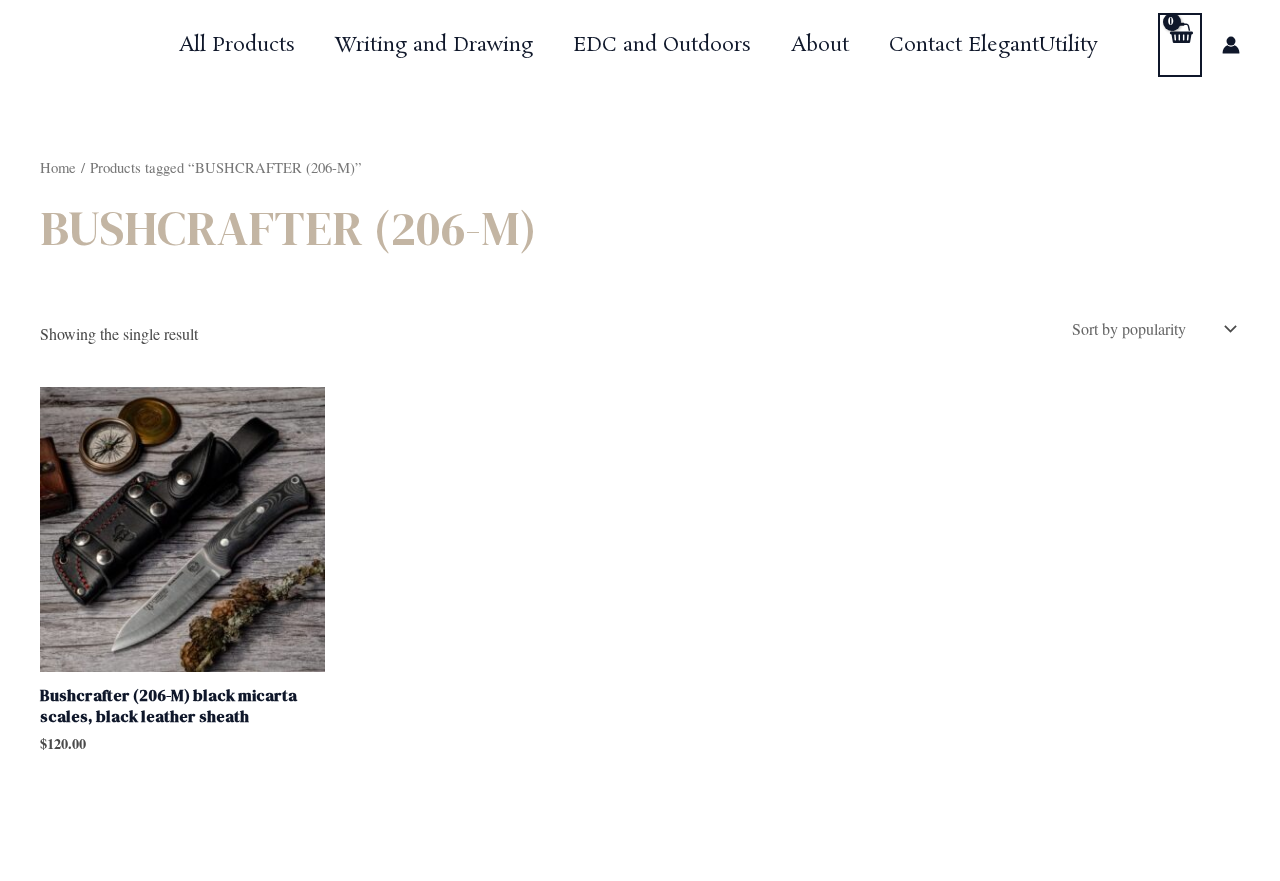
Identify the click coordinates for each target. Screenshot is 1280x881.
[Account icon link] (1231, 45)
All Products (237, 45)
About (820, 45)
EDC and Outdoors (662, 45)
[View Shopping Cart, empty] (1180, 45)
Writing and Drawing (434, 45)
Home (58, 167)
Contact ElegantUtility (993, 45)
